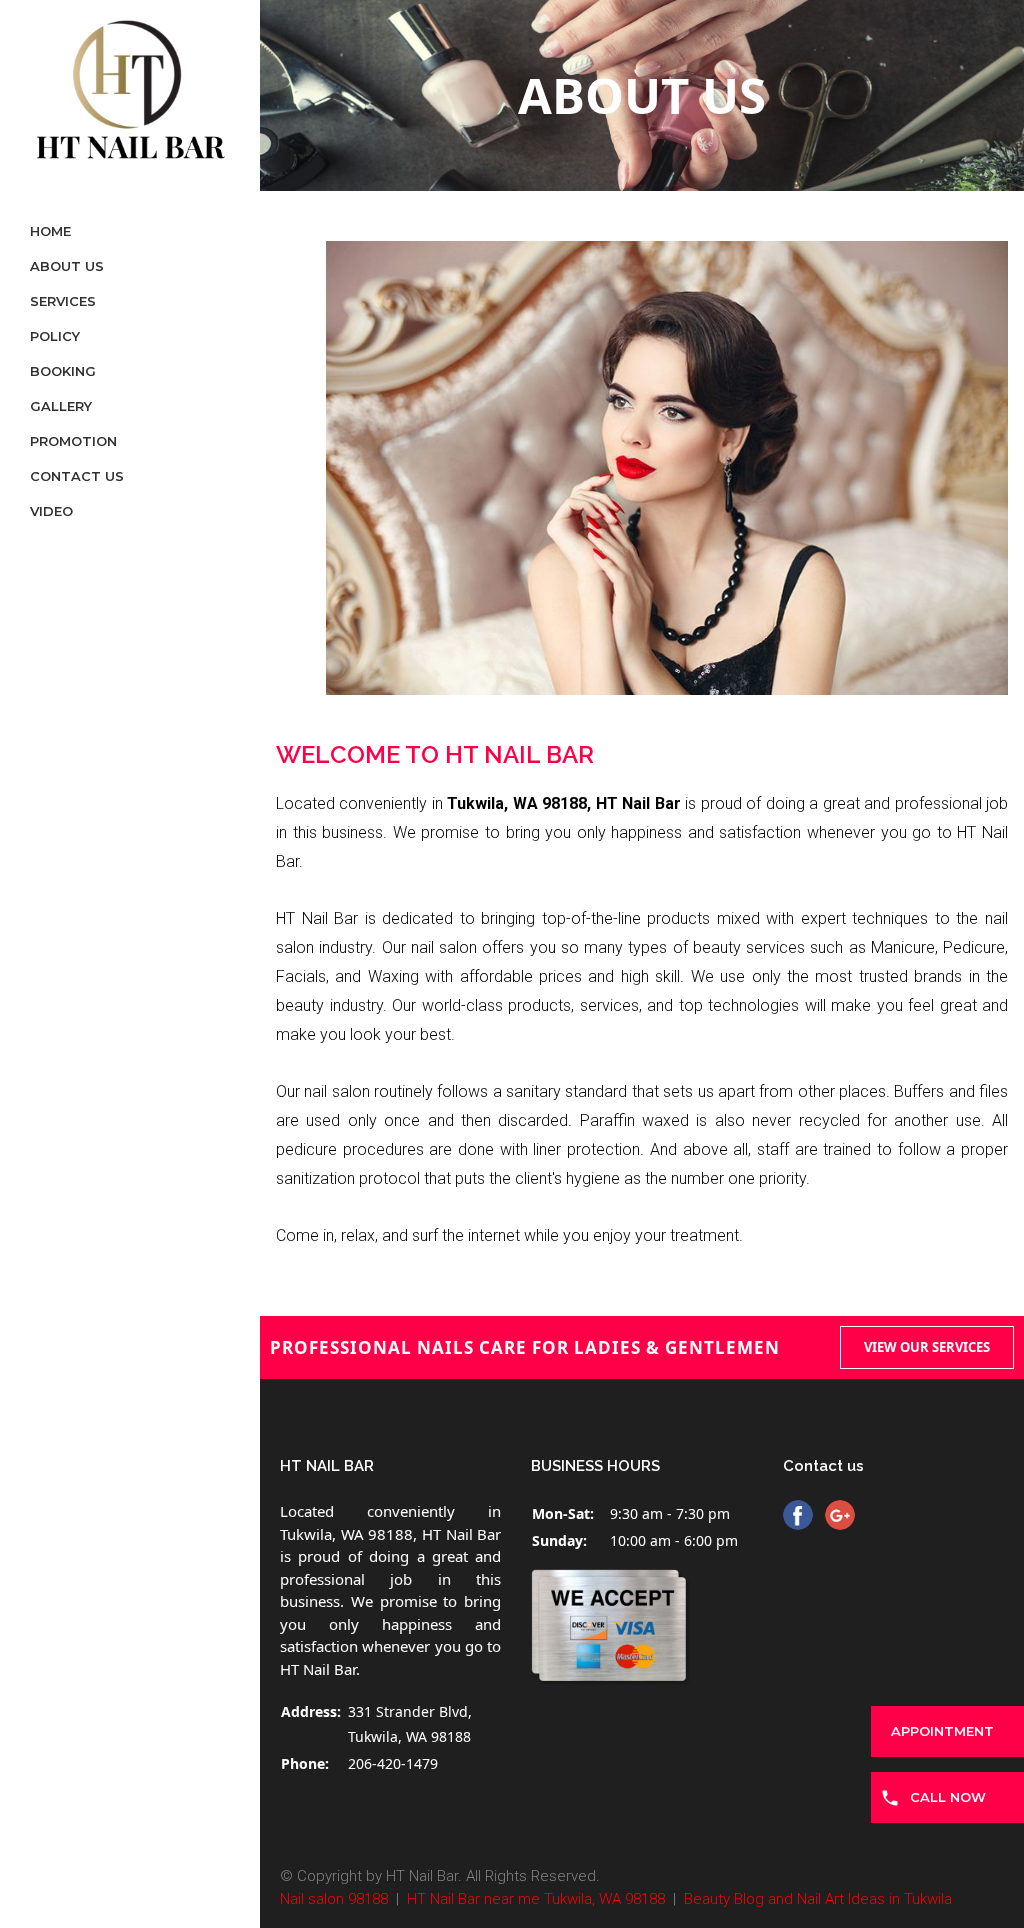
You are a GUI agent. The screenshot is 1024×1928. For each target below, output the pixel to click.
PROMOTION (73, 441)
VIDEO (51, 511)
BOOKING (63, 371)
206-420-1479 (393, 1763)
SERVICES (63, 301)
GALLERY (61, 406)
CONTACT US (77, 476)
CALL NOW (948, 1797)
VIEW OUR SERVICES (927, 1347)
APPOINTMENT (942, 1731)
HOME (50, 231)
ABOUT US (67, 266)
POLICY (55, 336)
